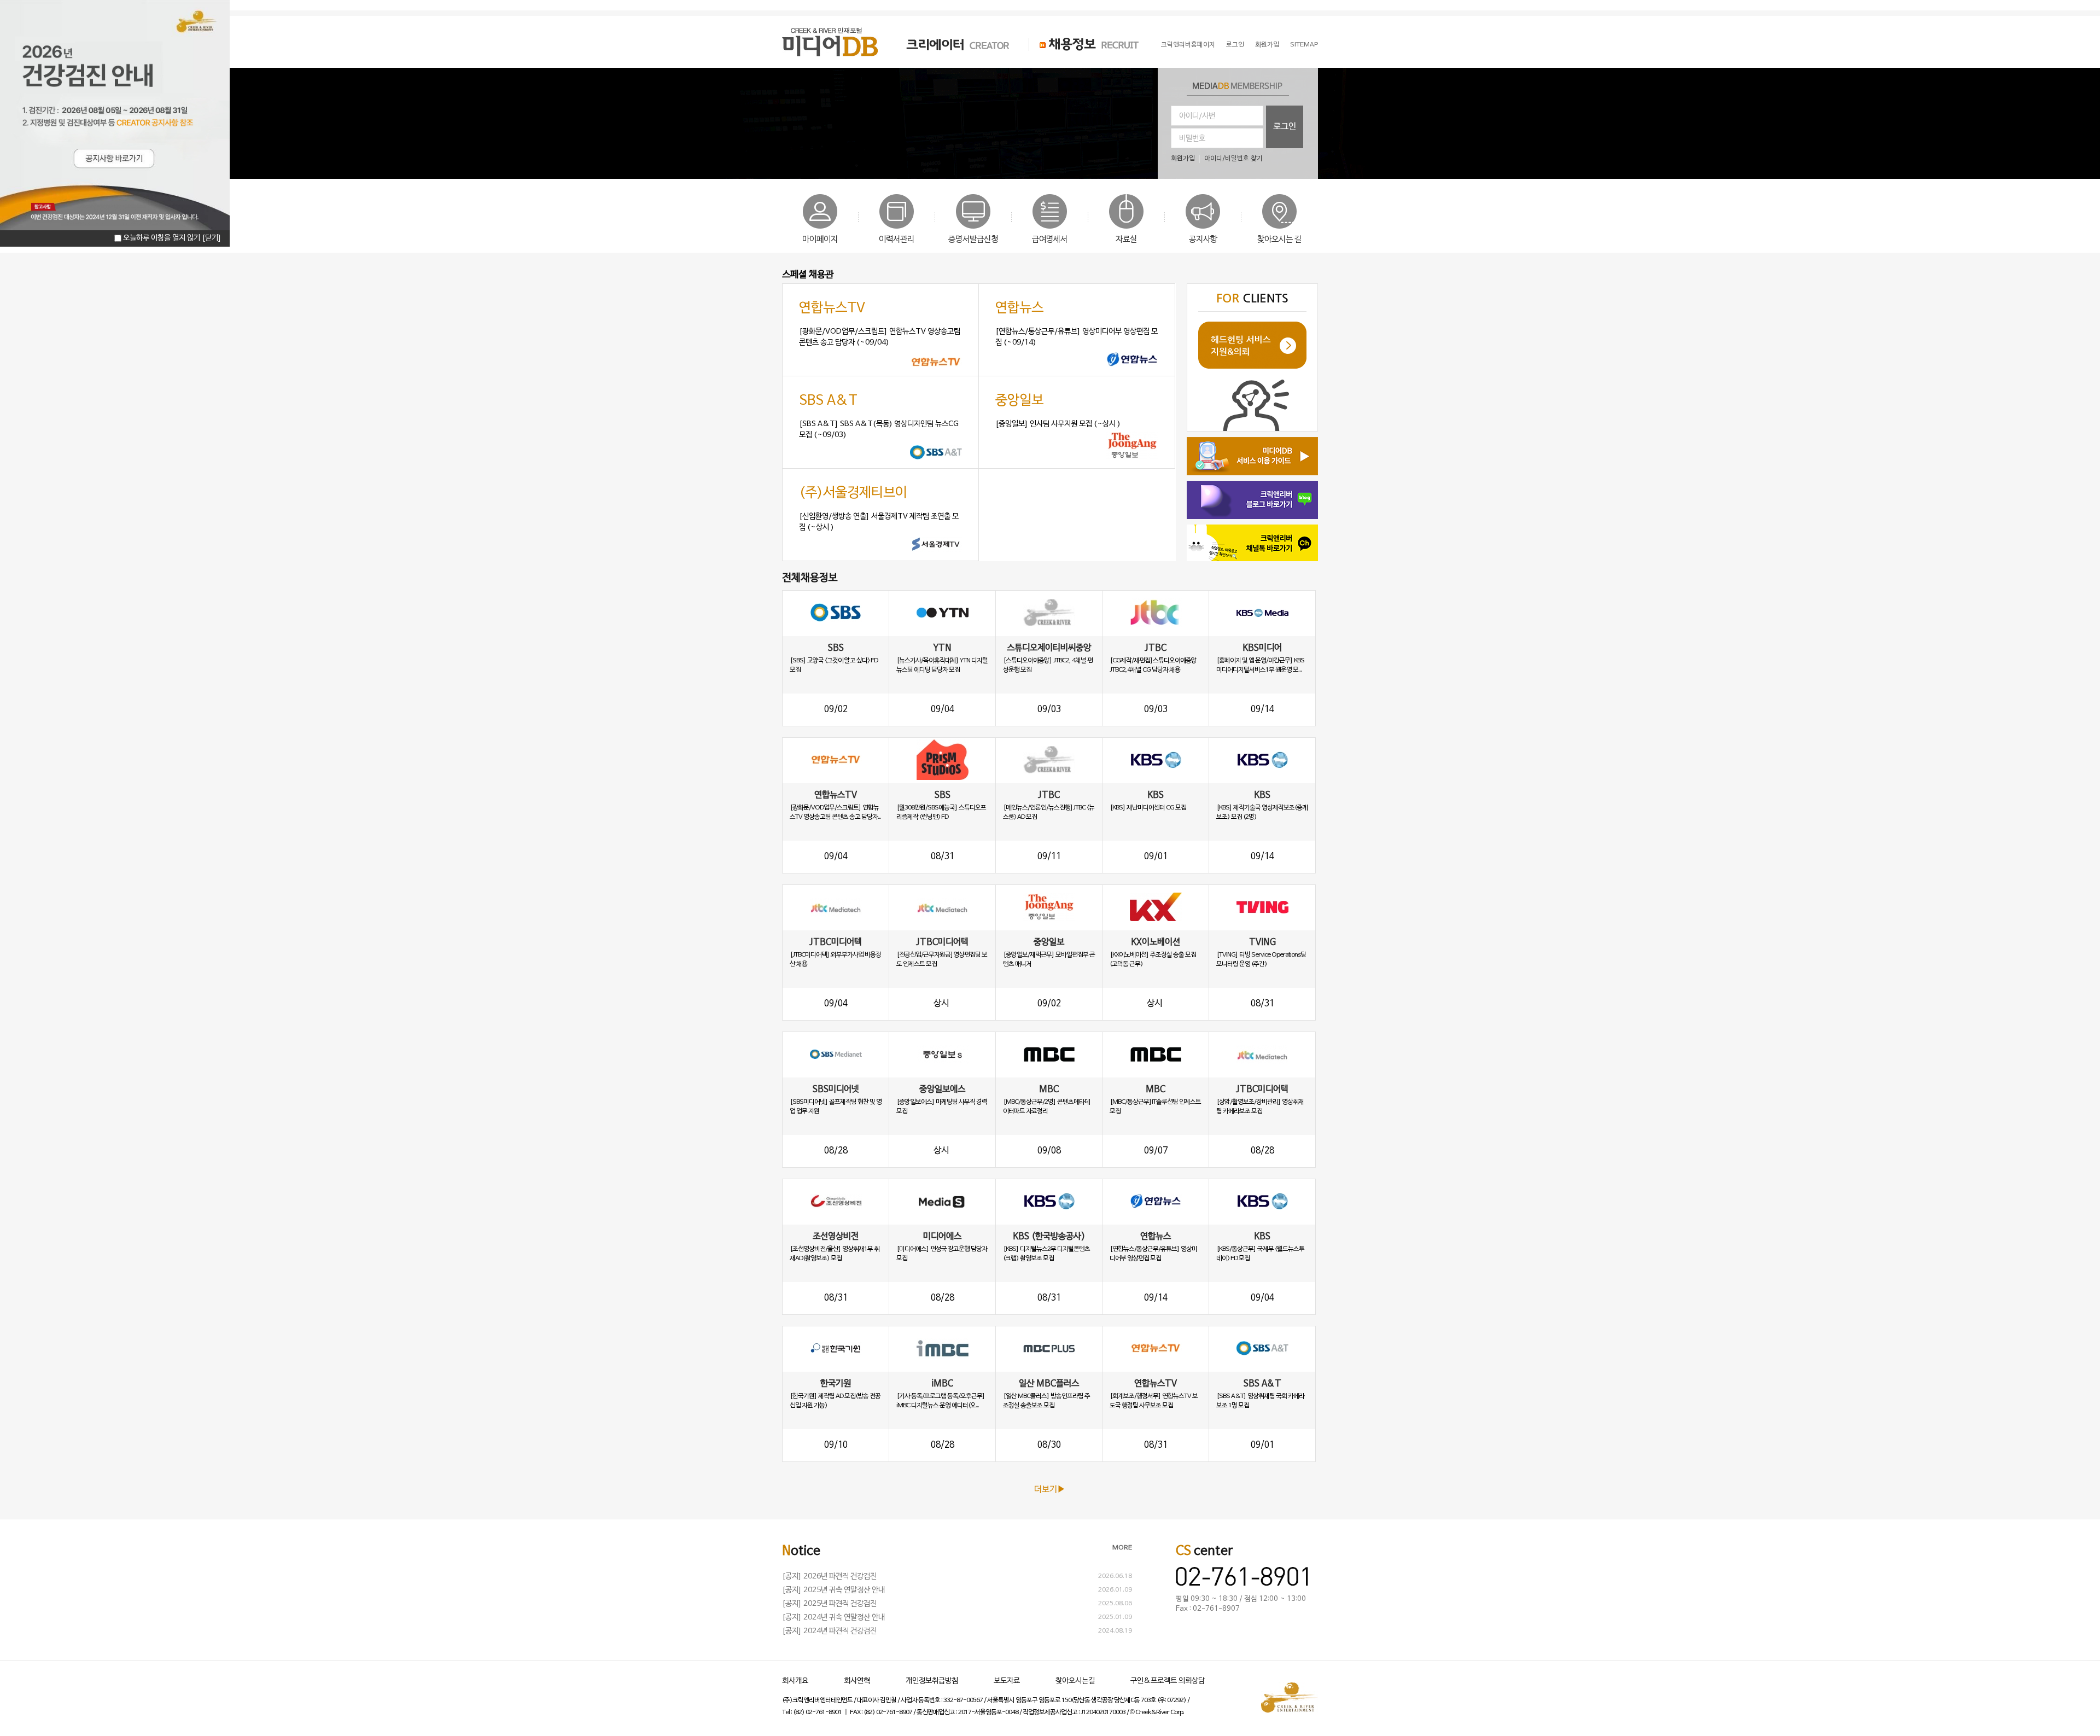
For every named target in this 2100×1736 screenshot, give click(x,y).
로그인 (1235, 45)
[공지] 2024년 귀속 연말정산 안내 (833, 1618)
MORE (1122, 1548)
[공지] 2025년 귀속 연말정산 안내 (833, 1590)
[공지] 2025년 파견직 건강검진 (829, 1604)
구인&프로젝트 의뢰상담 (1168, 1681)
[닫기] (212, 238)
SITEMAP (1304, 45)
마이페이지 (820, 240)
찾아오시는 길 (1279, 240)
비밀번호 (1192, 139)
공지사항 (1203, 240)
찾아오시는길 (1075, 1681)
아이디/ (1215, 159)
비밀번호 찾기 (1244, 159)
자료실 (1126, 240)
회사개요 (795, 1681)
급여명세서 (1050, 240)
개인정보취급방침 (932, 1681)
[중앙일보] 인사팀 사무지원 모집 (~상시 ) (1058, 424)
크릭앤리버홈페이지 (1188, 45)
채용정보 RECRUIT (1084, 44)
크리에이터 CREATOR (948, 44)
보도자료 (1007, 1681)
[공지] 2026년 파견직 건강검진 (829, 1577)
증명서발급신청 (973, 240)
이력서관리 (897, 240)
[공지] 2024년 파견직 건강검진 (829, 1631)
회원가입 (1267, 45)
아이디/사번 (1197, 116)
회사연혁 (857, 1681)
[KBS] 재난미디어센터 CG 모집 (1148, 808)
